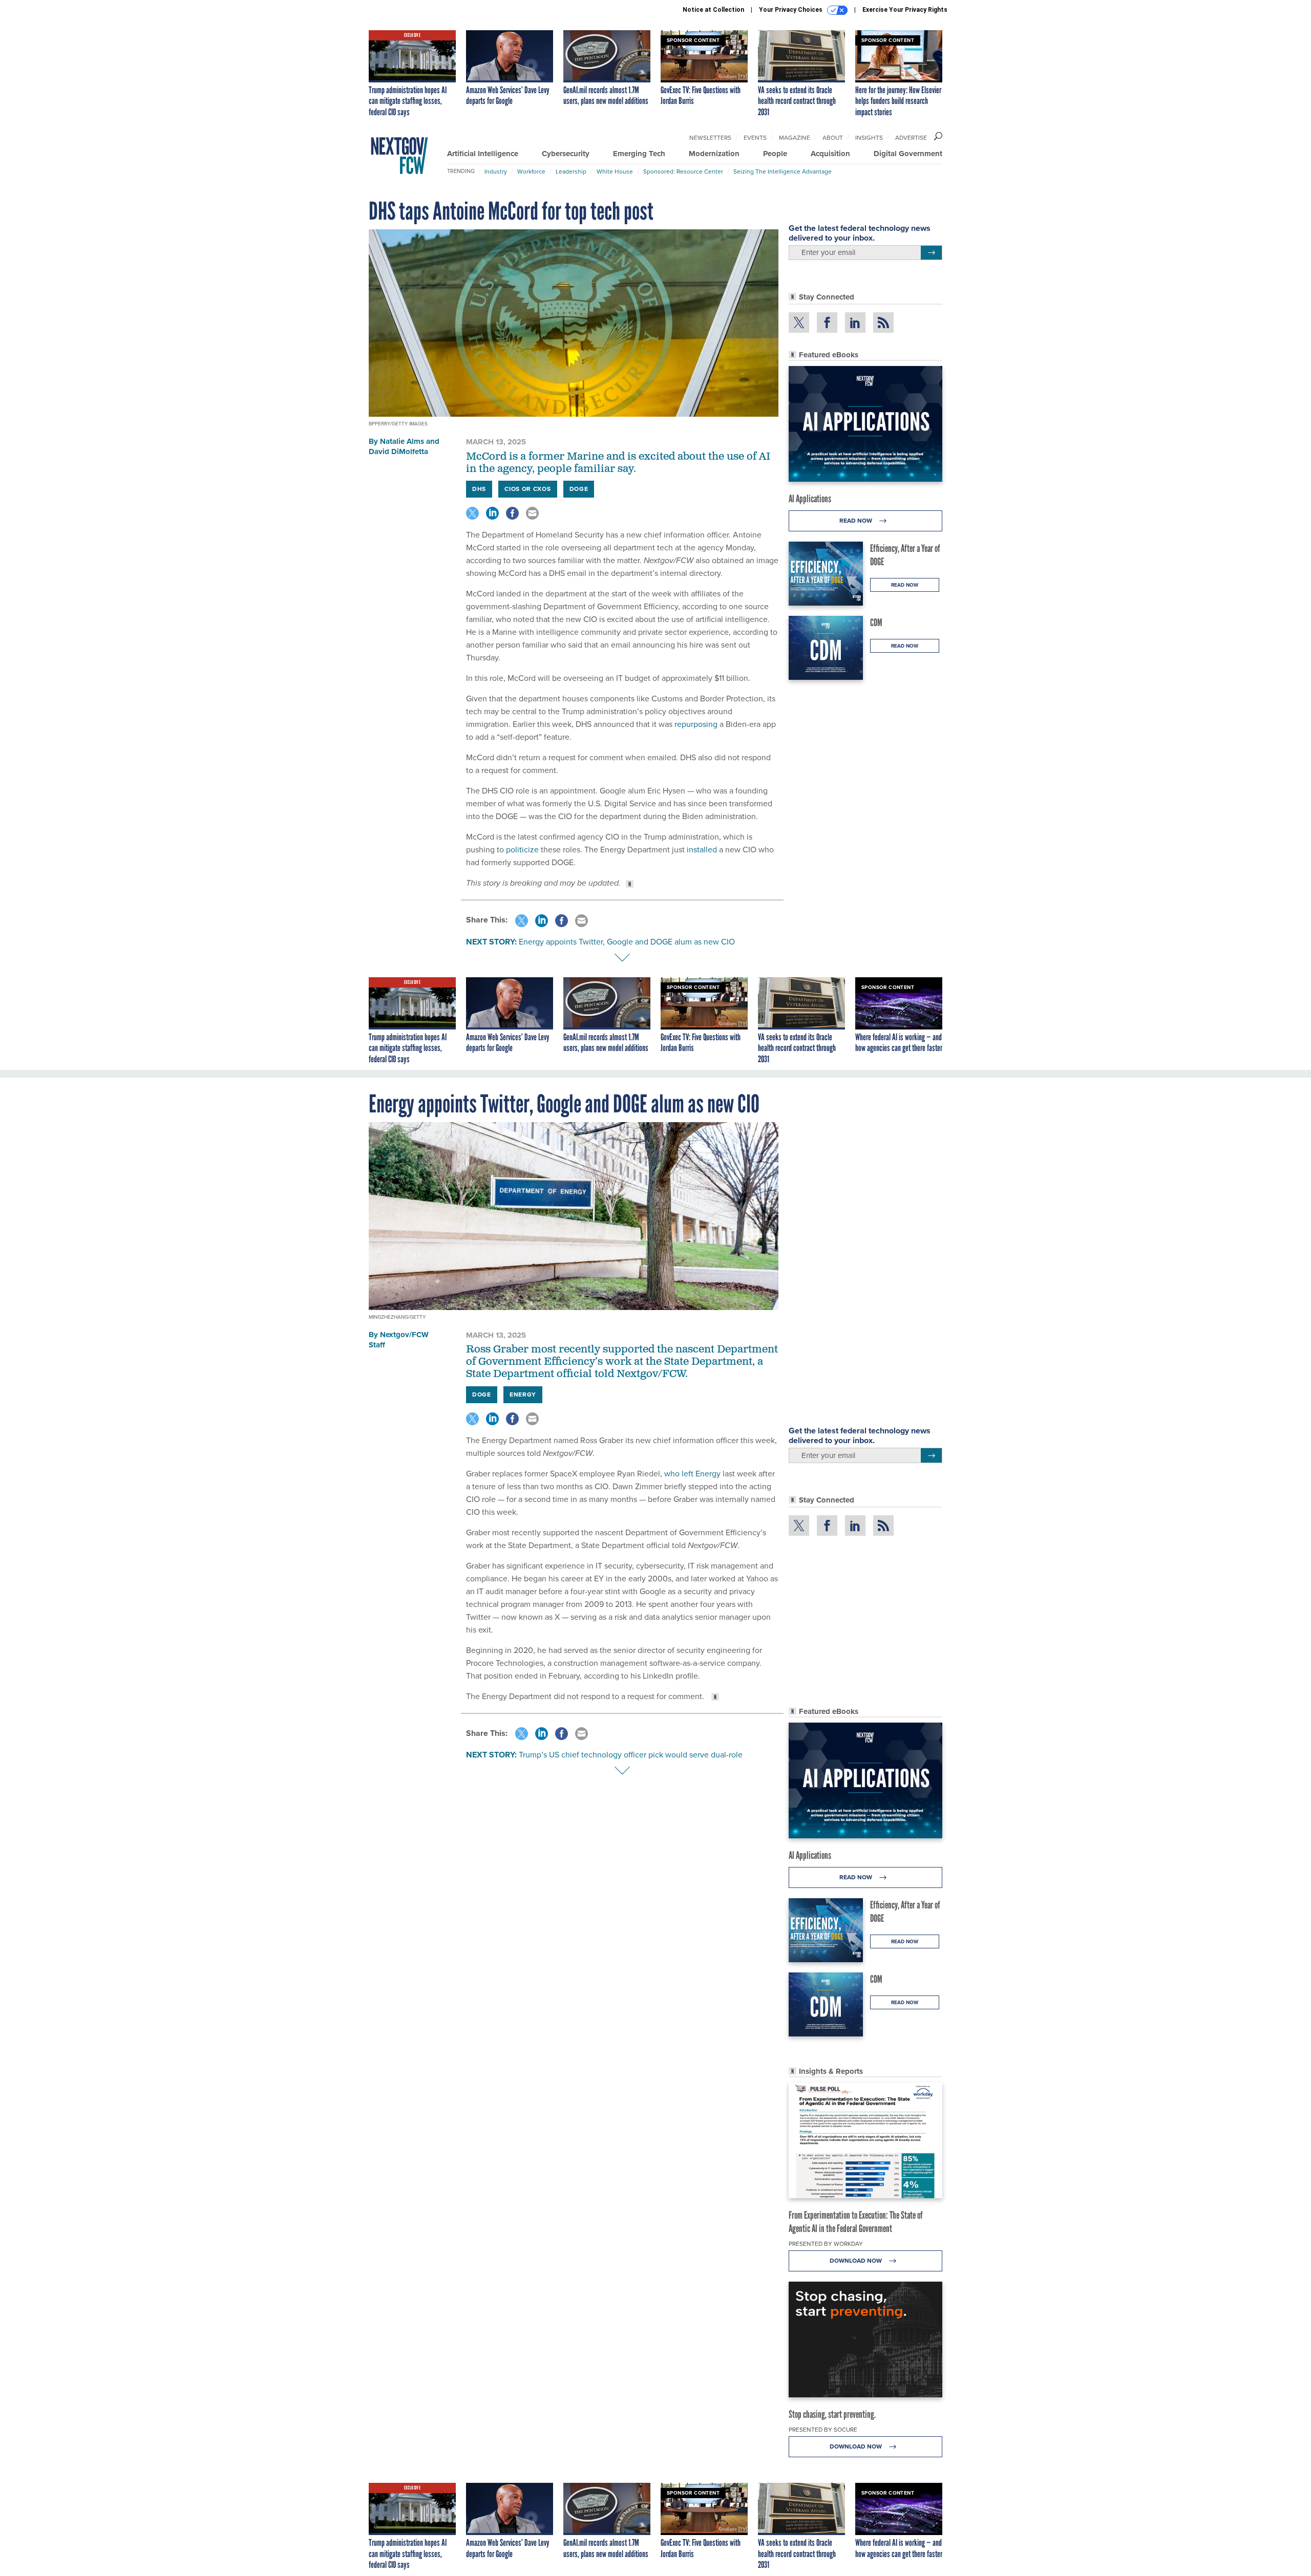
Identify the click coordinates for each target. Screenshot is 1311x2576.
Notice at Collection (713, 10)
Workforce (531, 171)
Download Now (857, 2261)
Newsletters (710, 138)
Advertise (911, 138)
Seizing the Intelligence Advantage (783, 171)
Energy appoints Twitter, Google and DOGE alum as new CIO (627, 942)
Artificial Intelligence (483, 154)
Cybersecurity (566, 154)
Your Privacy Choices (791, 10)
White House (615, 171)
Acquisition (830, 154)
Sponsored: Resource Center (683, 171)
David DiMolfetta (398, 452)
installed (702, 850)
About (833, 138)
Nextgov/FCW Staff (399, 1340)
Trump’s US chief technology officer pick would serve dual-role (631, 1755)
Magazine (795, 138)
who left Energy (691, 1474)
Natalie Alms (402, 441)
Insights (869, 138)
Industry (496, 171)
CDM (876, 622)
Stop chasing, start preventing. (832, 2414)
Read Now (857, 521)
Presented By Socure (823, 2430)
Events (755, 138)
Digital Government (908, 154)
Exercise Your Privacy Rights (905, 10)
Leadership (571, 171)
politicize (522, 850)
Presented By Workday (826, 2244)
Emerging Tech (639, 154)
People (775, 154)
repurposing (696, 724)
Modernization (714, 154)
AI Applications (810, 499)
